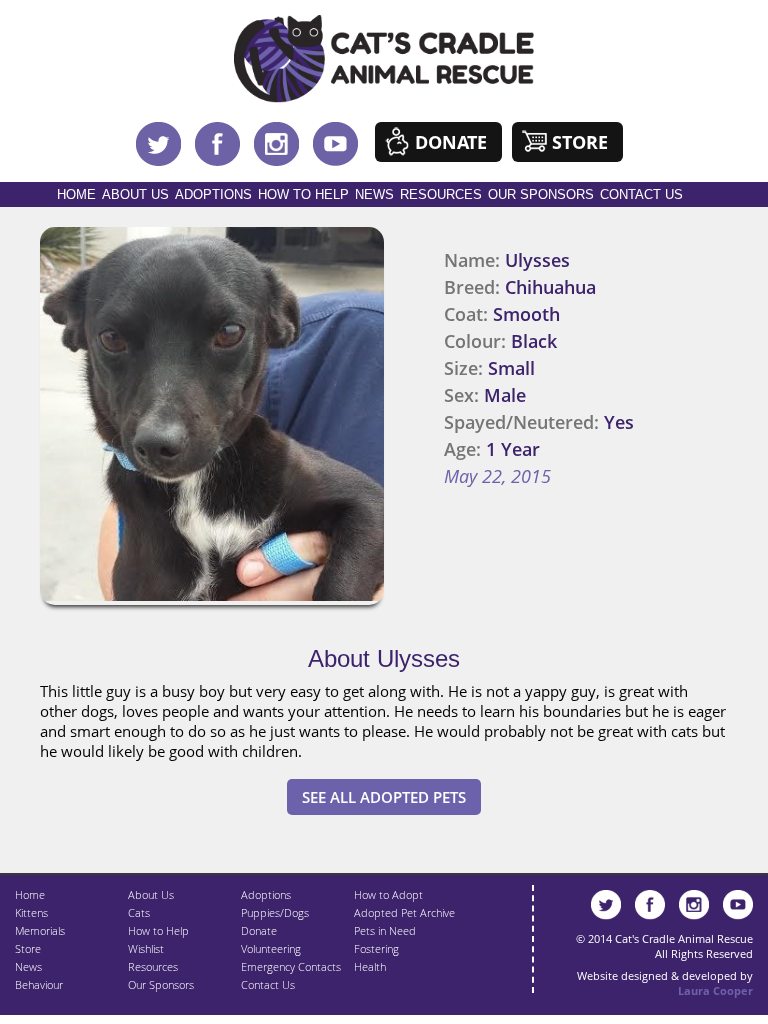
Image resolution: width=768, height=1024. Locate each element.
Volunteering (271, 948)
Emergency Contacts (291, 966)
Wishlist (146, 948)
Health (370, 966)
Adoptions (213, 194)
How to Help (303, 194)
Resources (441, 194)
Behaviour (39, 984)
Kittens (31, 912)
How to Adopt (388, 894)
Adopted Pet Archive (404, 912)
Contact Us (641, 194)
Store (580, 142)
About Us (135, 194)
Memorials (40, 930)
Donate (451, 142)
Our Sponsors (541, 194)
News (374, 194)
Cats (139, 912)
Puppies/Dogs (275, 912)
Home (76, 194)
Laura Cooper (715, 990)
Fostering (376, 948)
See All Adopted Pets (384, 797)
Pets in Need (385, 930)
